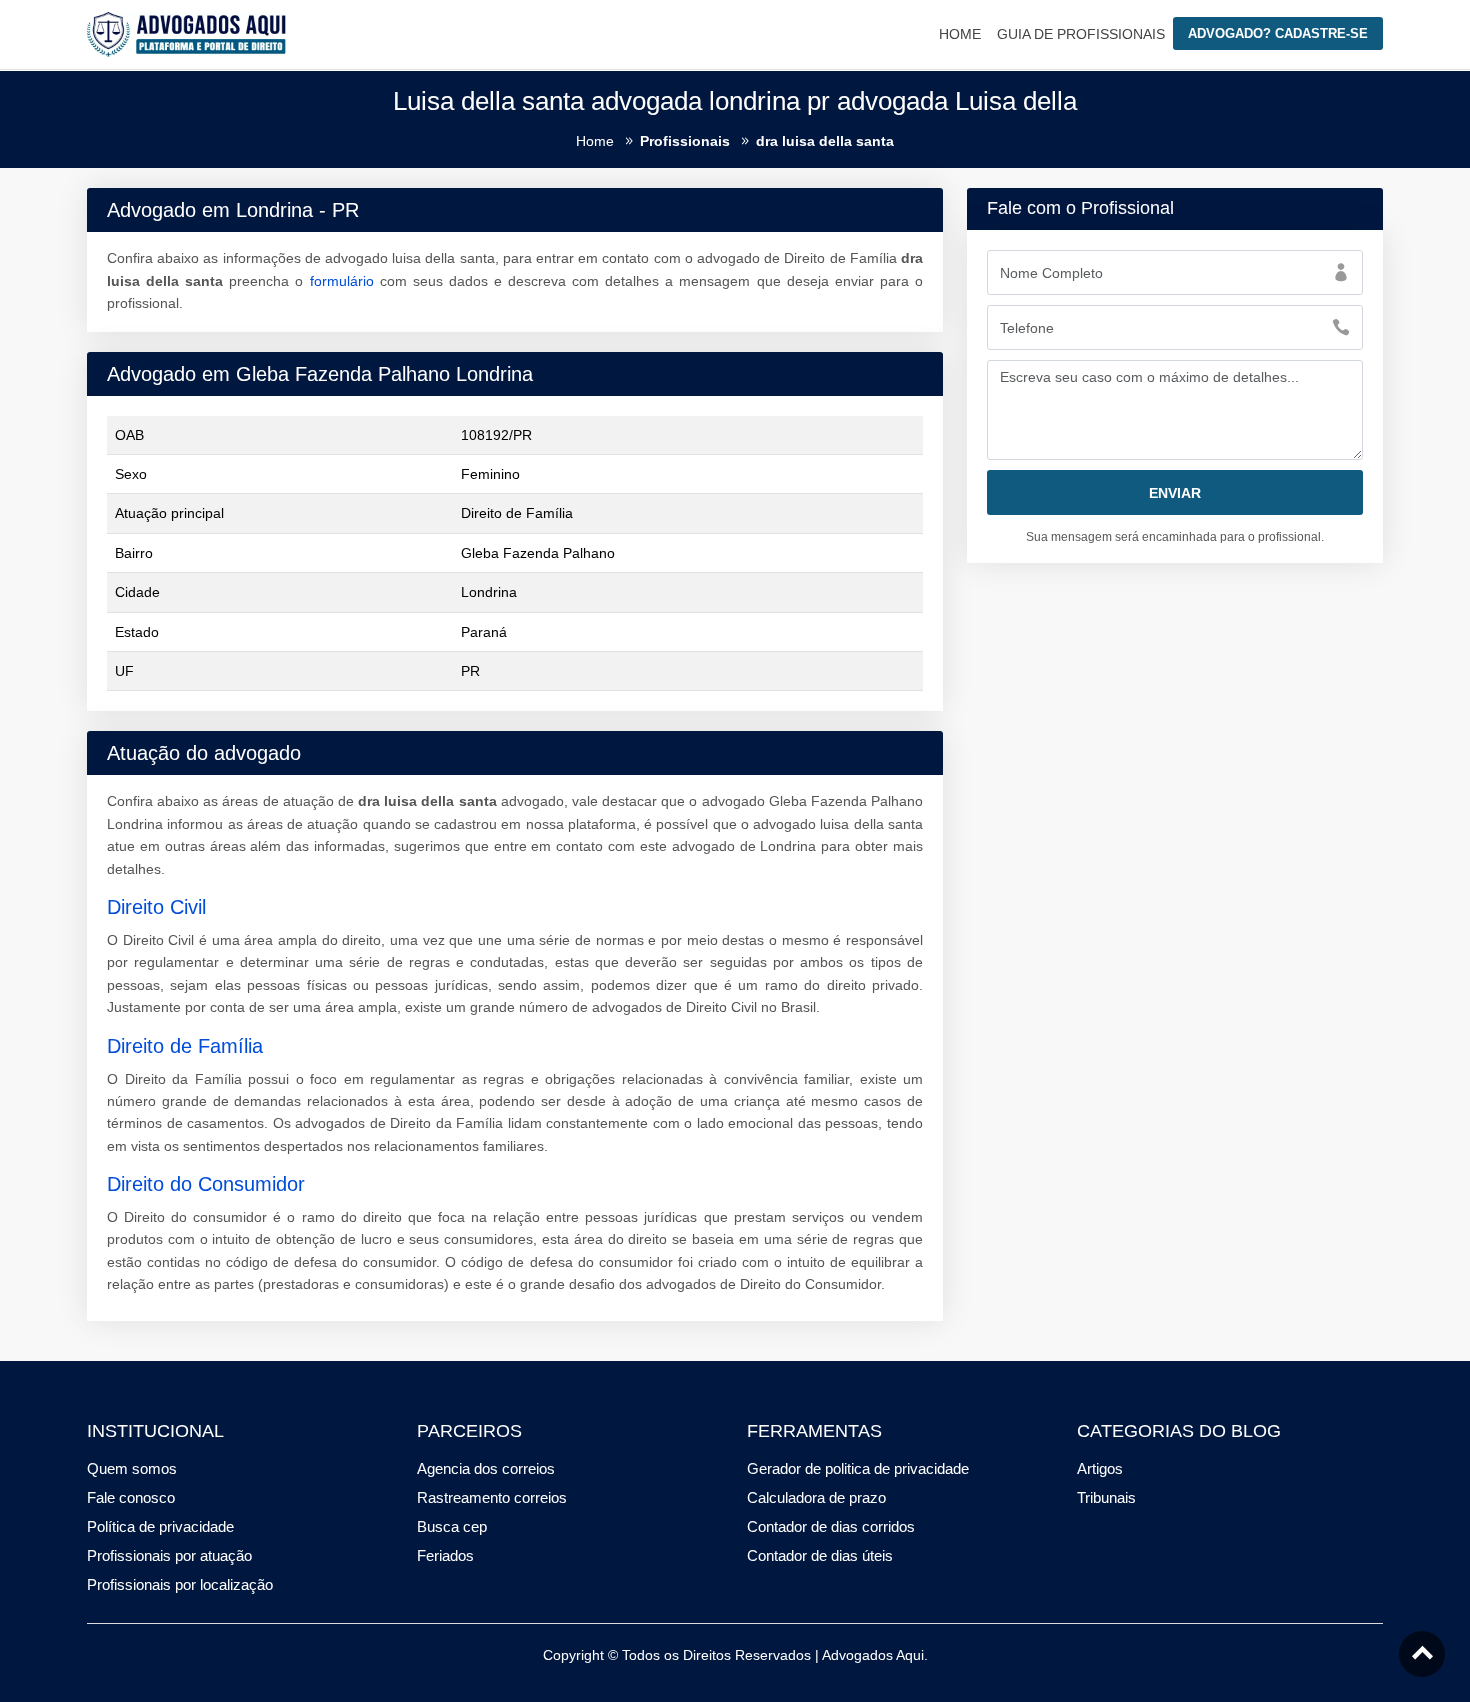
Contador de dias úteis (820, 1555)
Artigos (1100, 1468)
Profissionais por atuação (169, 1555)
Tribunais (1106, 1497)
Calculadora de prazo (816, 1497)
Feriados (445, 1555)
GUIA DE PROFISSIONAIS (1081, 34)
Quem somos (132, 1468)
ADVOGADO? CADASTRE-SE (1278, 33)
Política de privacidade (160, 1526)
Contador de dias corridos (831, 1526)
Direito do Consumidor (206, 1184)
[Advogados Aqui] (187, 33)
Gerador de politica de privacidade (858, 1468)
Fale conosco (131, 1497)
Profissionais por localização (180, 1584)
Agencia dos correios (486, 1468)
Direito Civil (156, 907)
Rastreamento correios (492, 1497)
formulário (342, 281)
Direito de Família (185, 1046)
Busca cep (452, 1526)
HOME (960, 34)
